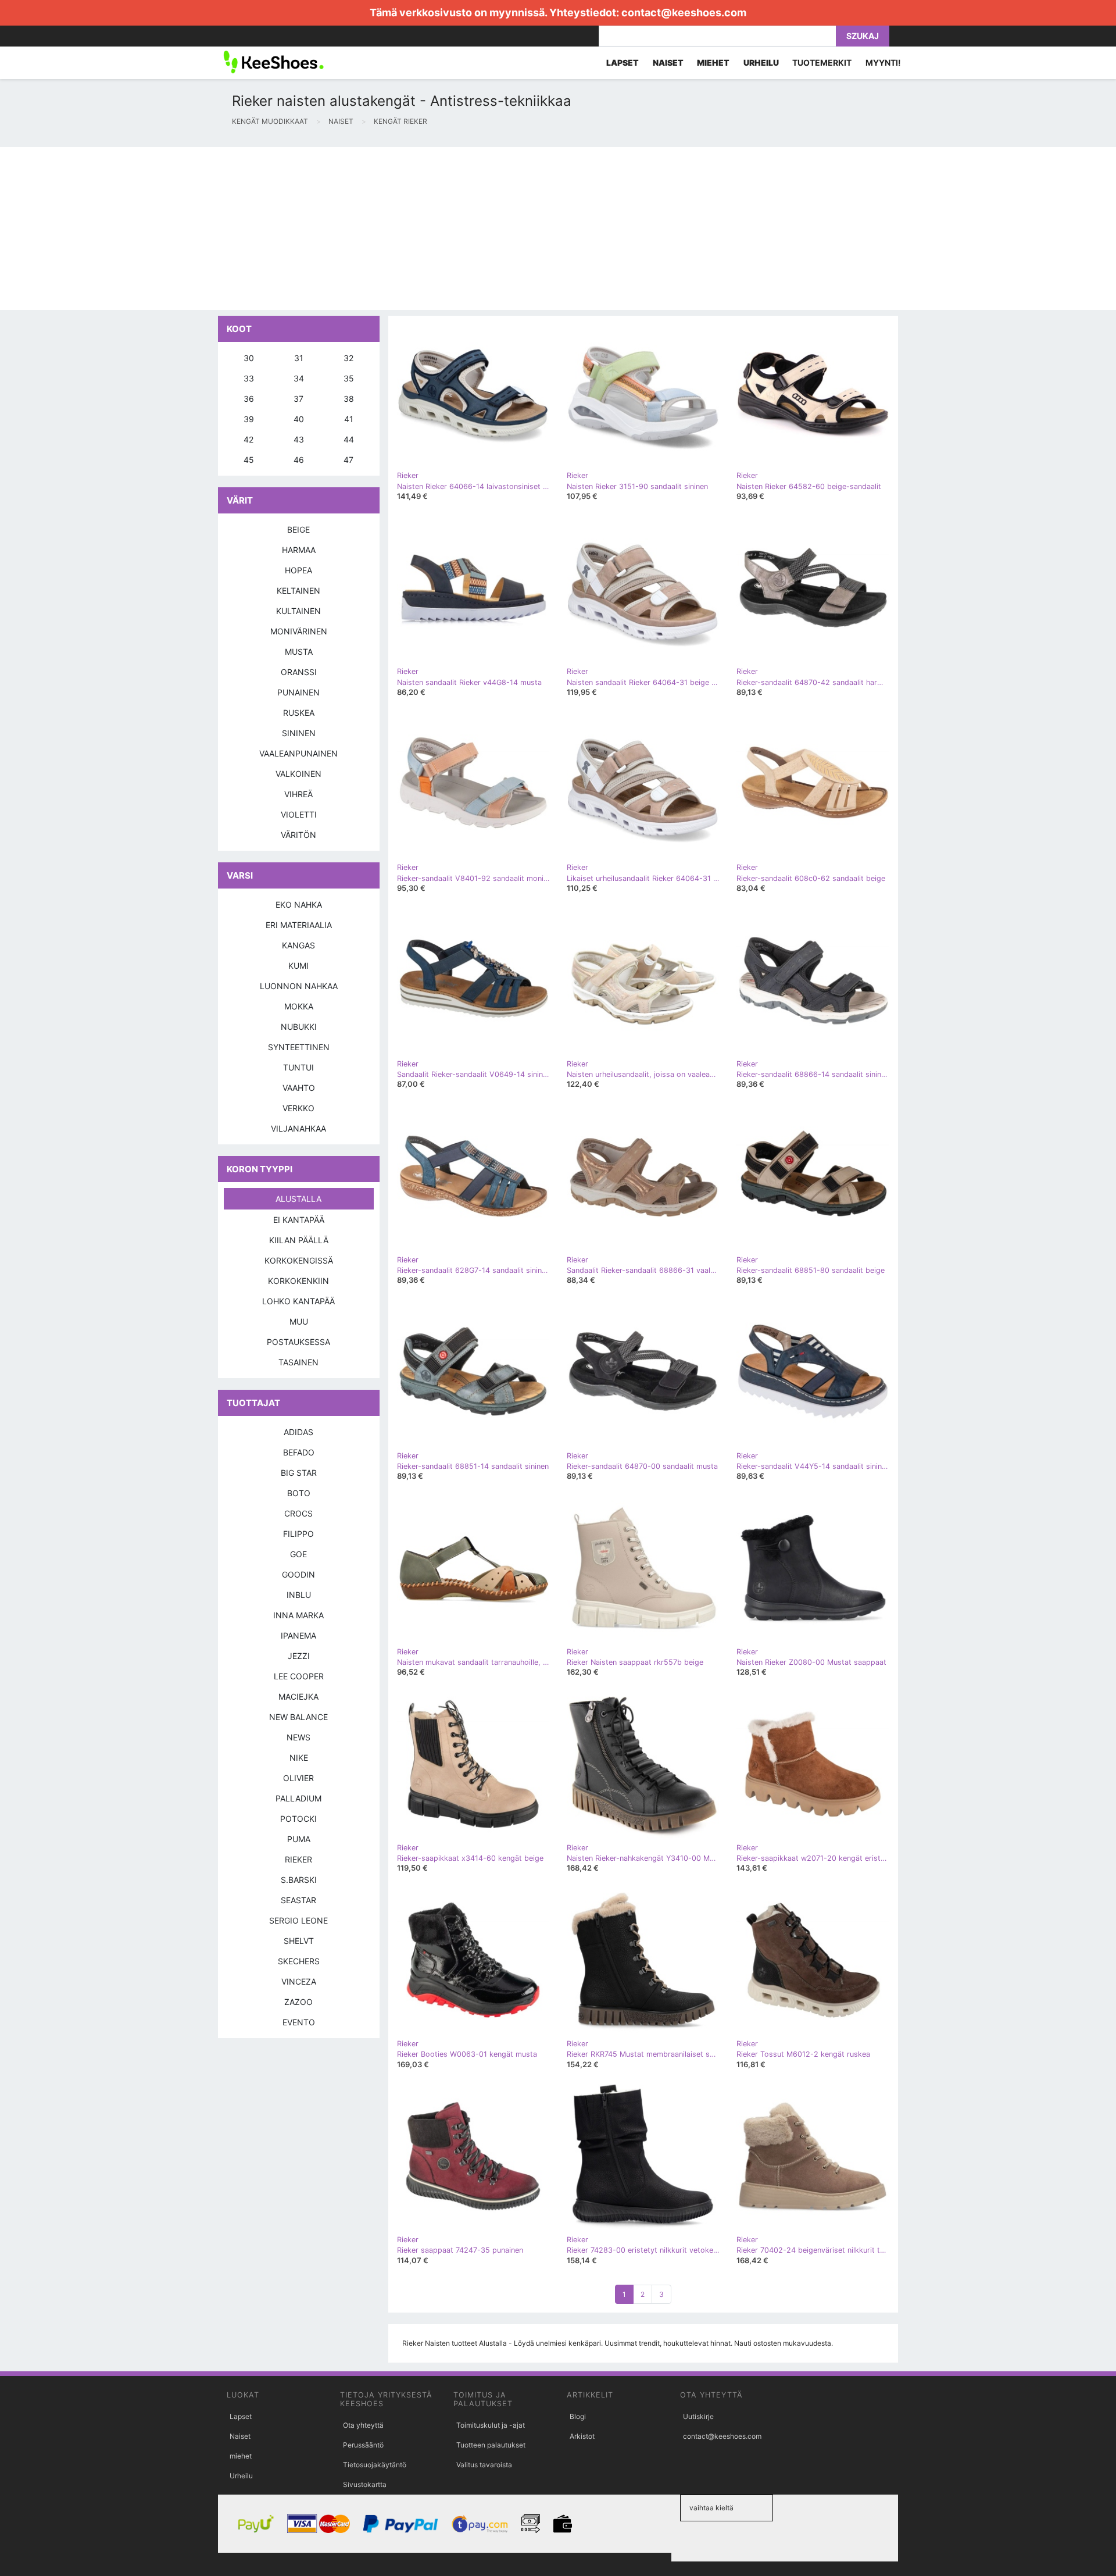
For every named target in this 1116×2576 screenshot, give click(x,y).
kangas (298, 945)
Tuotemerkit (822, 63)
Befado (299, 1452)
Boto (299, 1493)
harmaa (299, 550)
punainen (298, 692)
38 (349, 399)
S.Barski (299, 1880)
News (298, 1737)
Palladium (298, 1798)
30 (249, 358)
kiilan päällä (299, 1240)
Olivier (298, 1778)
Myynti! (883, 63)
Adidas (298, 1432)
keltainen (298, 591)
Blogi (578, 2416)
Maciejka (298, 1696)
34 (299, 378)
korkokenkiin (298, 1281)
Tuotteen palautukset (491, 2445)
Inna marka (298, 1615)
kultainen (298, 611)
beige (298, 529)
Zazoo (298, 2002)
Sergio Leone (298, 1920)
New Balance (298, 1717)
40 (299, 419)
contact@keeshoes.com (684, 13)
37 (298, 399)
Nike (299, 1758)
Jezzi (299, 1656)
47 (348, 460)
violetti (299, 814)
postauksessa (298, 1342)
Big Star (299, 1473)
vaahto (299, 1088)
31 (299, 358)
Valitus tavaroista (484, 2465)
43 (299, 439)
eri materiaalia (299, 925)
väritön (298, 835)
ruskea (299, 713)
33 (249, 378)
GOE (298, 1554)
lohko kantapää (298, 1301)
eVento (299, 2022)
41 (349, 419)
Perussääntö (363, 2445)
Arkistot (582, 2436)
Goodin (298, 1574)
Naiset (240, 2436)
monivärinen (299, 631)
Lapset (241, 2416)
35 (349, 378)
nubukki (299, 1027)
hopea (298, 570)
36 (249, 399)
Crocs (298, 1513)
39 (249, 419)
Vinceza (299, 1981)
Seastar (298, 1900)
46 (299, 460)
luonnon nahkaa (299, 986)
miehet (241, 2456)
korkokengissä (299, 1260)
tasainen (298, 1362)
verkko (298, 1108)
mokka (299, 1006)
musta (299, 652)
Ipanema (298, 1635)
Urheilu (241, 2476)
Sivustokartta (365, 2484)
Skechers (299, 1961)
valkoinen (298, 774)
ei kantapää (299, 1220)
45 (249, 460)
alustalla (298, 1199)
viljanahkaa (298, 1128)
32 (348, 358)
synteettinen (299, 1047)
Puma (299, 1839)
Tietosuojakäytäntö (375, 2465)
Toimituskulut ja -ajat (491, 2425)
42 (248, 439)
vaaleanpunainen (298, 753)
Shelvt (299, 1941)
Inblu (299, 1595)
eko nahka (299, 905)
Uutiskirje (698, 2416)
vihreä (298, 794)
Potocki (298, 1819)
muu (299, 1321)
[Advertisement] (349, 229)
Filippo (298, 1534)
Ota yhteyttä (363, 2425)
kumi (298, 966)
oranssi (299, 672)
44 (349, 439)
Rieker (298, 1859)
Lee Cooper (299, 1676)
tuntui (298, 1067)
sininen (299, 733)
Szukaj (863, 36)
